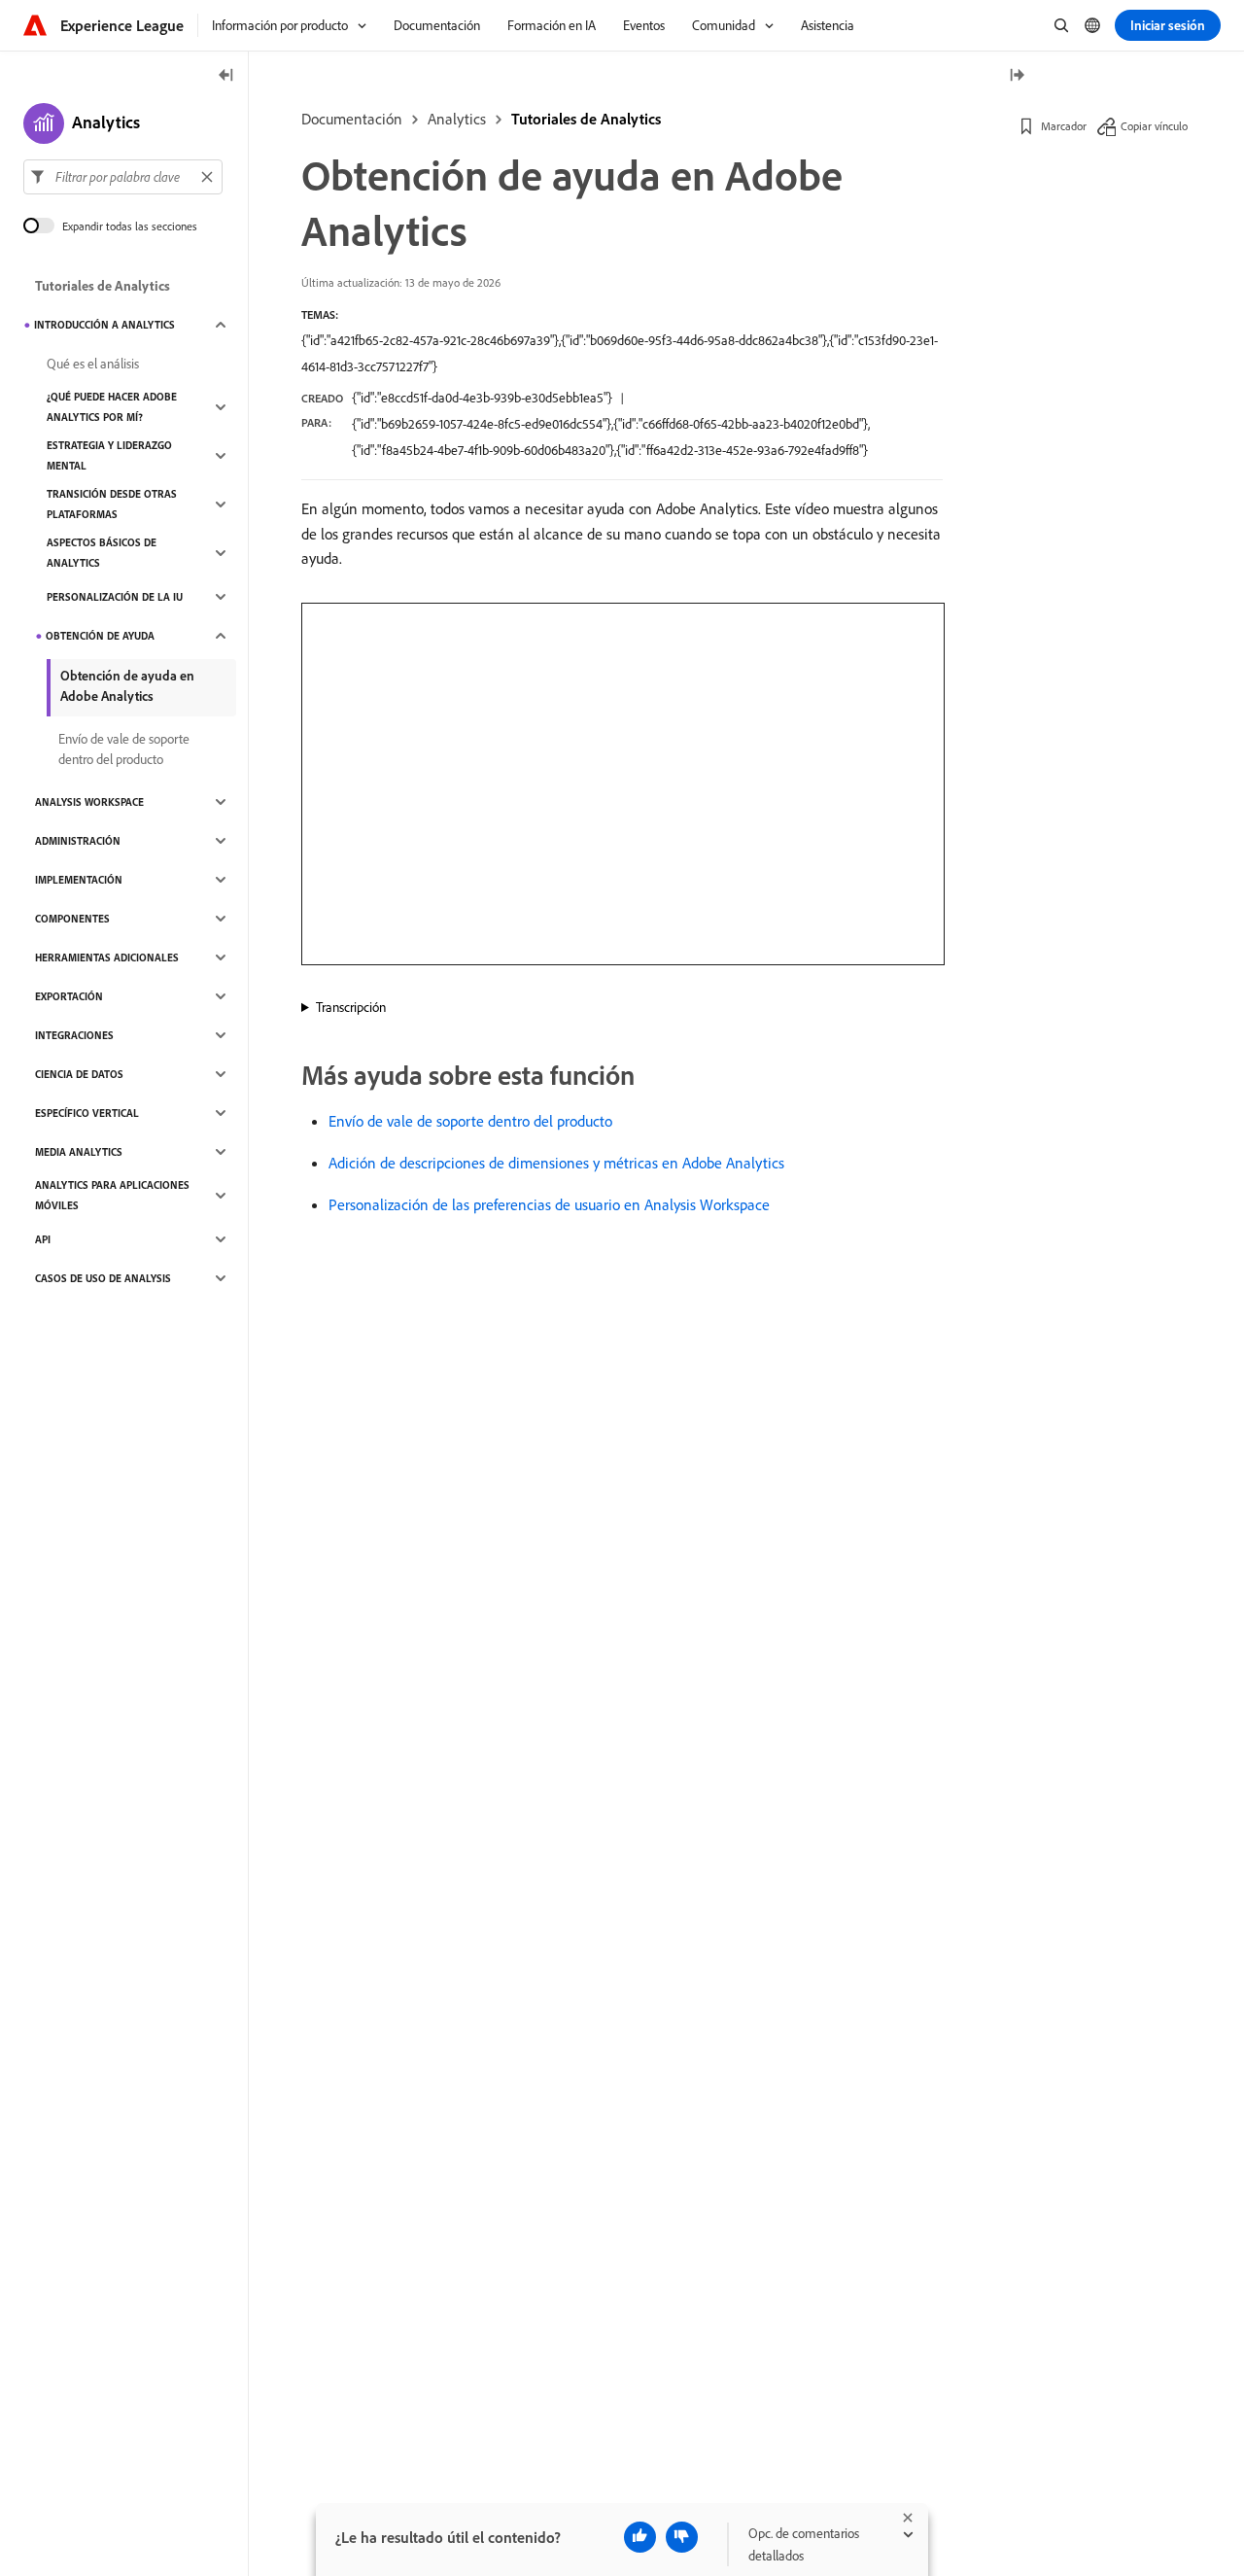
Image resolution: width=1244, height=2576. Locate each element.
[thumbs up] (640, 2537)
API (43, 1239)
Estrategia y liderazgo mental (109, 455)
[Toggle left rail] (226, 76)
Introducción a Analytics (104, 325)
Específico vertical (87, 1113)
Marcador (1064, 126)
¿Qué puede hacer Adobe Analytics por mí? (112, 407)
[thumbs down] (682, 2537)
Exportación (69, 996)
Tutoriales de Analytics (586, 119)
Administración (78, 841)
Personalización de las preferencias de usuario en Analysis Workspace (549, 1204)
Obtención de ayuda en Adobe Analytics (127, 686)
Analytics (457, 119)
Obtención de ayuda (100, 636)
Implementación (79, 880)
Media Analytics (79, 1152)
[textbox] (123, 177)
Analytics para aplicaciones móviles (112, 1195)
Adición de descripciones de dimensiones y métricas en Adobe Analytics (556, 1163)
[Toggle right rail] (1017, 76)
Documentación (352, 119)
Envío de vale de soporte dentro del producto (470, 1121)
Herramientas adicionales (107, 957)
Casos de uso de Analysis (103, 1278)
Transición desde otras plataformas (112, 504)
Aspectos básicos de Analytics (102, 553)
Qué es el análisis (93, 364)
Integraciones (74, 1035)
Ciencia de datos (79, 1074)
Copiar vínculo (1154, 126)
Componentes (72, 919)
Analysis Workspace (89, 802)
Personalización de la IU (115, 597)
